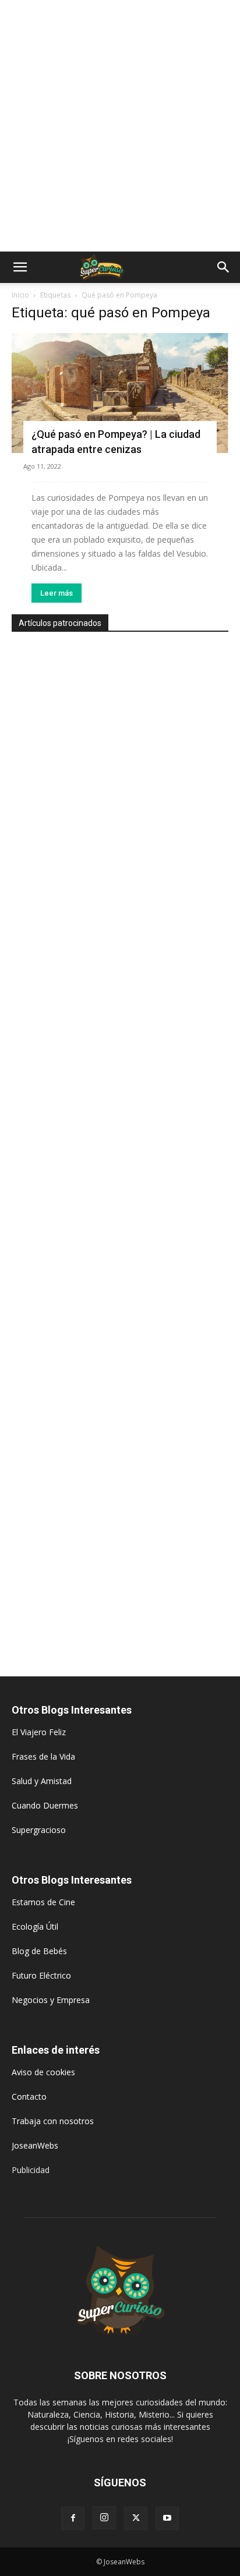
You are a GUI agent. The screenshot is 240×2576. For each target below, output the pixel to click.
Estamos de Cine (43, 1902)
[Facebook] (73, 2518)
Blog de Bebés (39, 1951)
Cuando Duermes (45, 1805)
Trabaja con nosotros (53, 2121)
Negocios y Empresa (51, 2000)
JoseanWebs (35, 2145)
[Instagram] (104, 2518)
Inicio (20, 295)
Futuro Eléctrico (41, 1975)
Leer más (57, 593)
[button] (20, 267)
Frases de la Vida (43, 1756)
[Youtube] (167, 2518)
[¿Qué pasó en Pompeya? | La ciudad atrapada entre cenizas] (120, 393)
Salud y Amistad (42, 1781)
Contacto (29, 2096)
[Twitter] (136, 2518)
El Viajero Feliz (39, 1732)
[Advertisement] (120, 126)
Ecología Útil (35, 1926)
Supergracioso (39, 1830)
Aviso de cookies (43, 2072)
